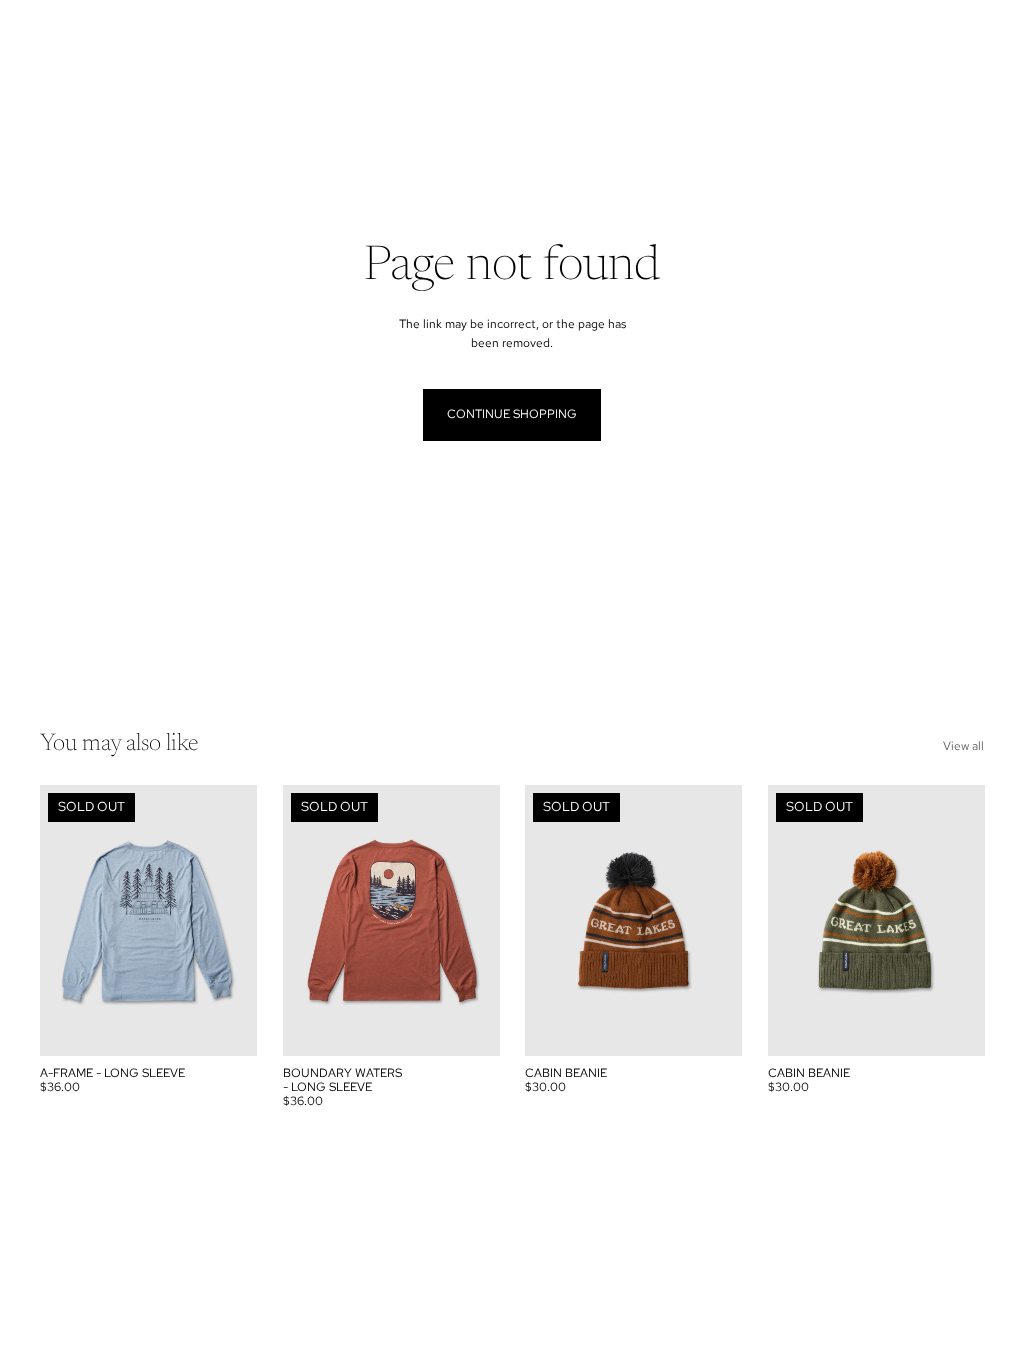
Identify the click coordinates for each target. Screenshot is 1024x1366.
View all (963, 746)
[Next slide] (240, 921)
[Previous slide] (55, 921)
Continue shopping (512, 414)
